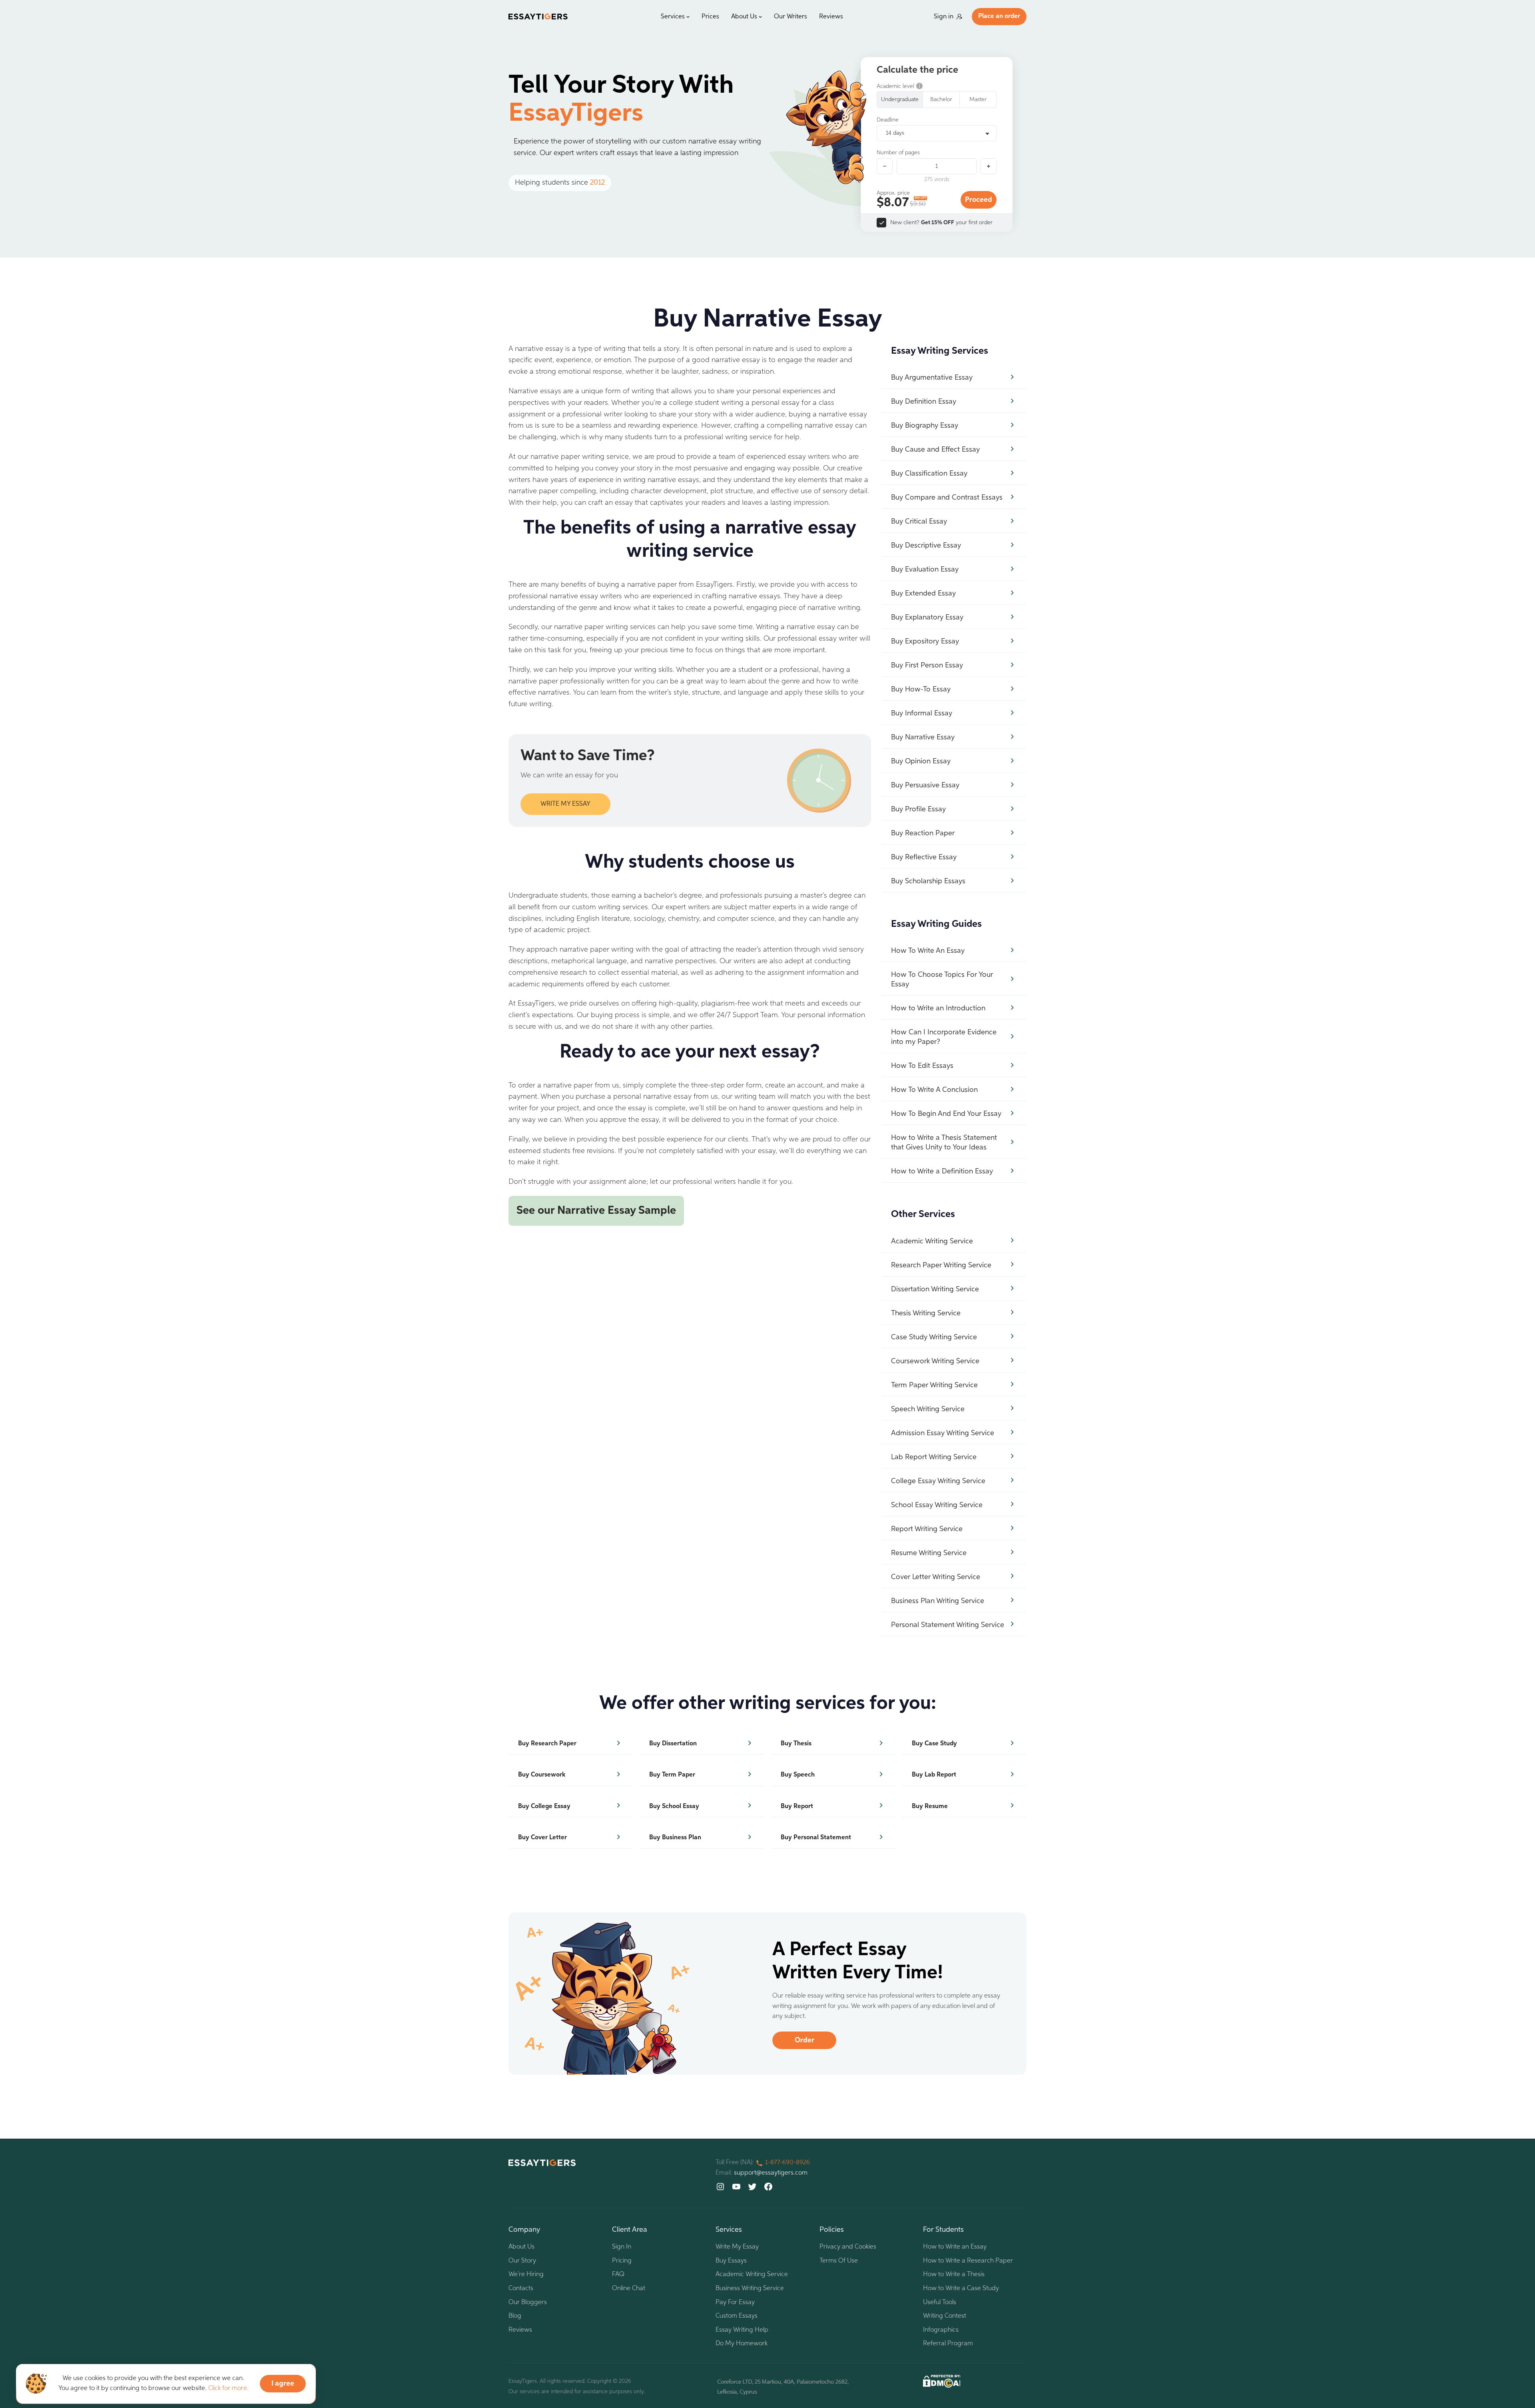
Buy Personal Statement (816, 1838)
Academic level (895, 86)
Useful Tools (940, 2302)
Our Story (522, 2261)
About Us (744, 17)
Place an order (999, 16)
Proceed (979, 200)
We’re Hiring (526, 2275)
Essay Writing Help (742, 2330)
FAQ (618, 2275)
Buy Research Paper (547, 1744)
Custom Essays (737, 2316)
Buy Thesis (796, 1744)
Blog (515, 2316)
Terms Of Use (839, 2261)
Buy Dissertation (673, 1744)
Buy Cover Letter (542, 1838)
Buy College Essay (544, 1806)
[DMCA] (942, 2381)
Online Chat (629, 2288)
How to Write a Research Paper (968, 2261)
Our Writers (790, 17)
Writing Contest (945, 2316)
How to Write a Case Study (961, 2288)
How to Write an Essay (955, 2247)
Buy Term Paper (672, 1775)
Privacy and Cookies (848, 2247)
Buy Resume (930, 1806)
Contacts (521, 2288)
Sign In (622, 2247)
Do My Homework (742, 2344)
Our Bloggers (528, 2302)
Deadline (888, 120)
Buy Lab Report (934, 1775)
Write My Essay (737, 2247)
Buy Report (797, 1806)
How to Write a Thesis (954, 2275)
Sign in (944, 17)
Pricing (622, 2261)
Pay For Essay (735, 2302)
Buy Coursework (542, 1775)
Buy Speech (798, 1775)
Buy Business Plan (675, 1838)
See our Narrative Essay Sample (596, 1211)
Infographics (941, 2330)
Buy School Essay (674, 1806)
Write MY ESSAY (565, 804)
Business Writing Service (750, 2288)
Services (673, 17)
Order (804, 2040)
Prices (710, 17)
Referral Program (948, 2344)
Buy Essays (731, 2261)
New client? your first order (941, 223)
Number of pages (898, 153)
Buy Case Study (934, 1744)
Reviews (831, 17)
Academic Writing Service (752, 2275)
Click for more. (228, 2388)
